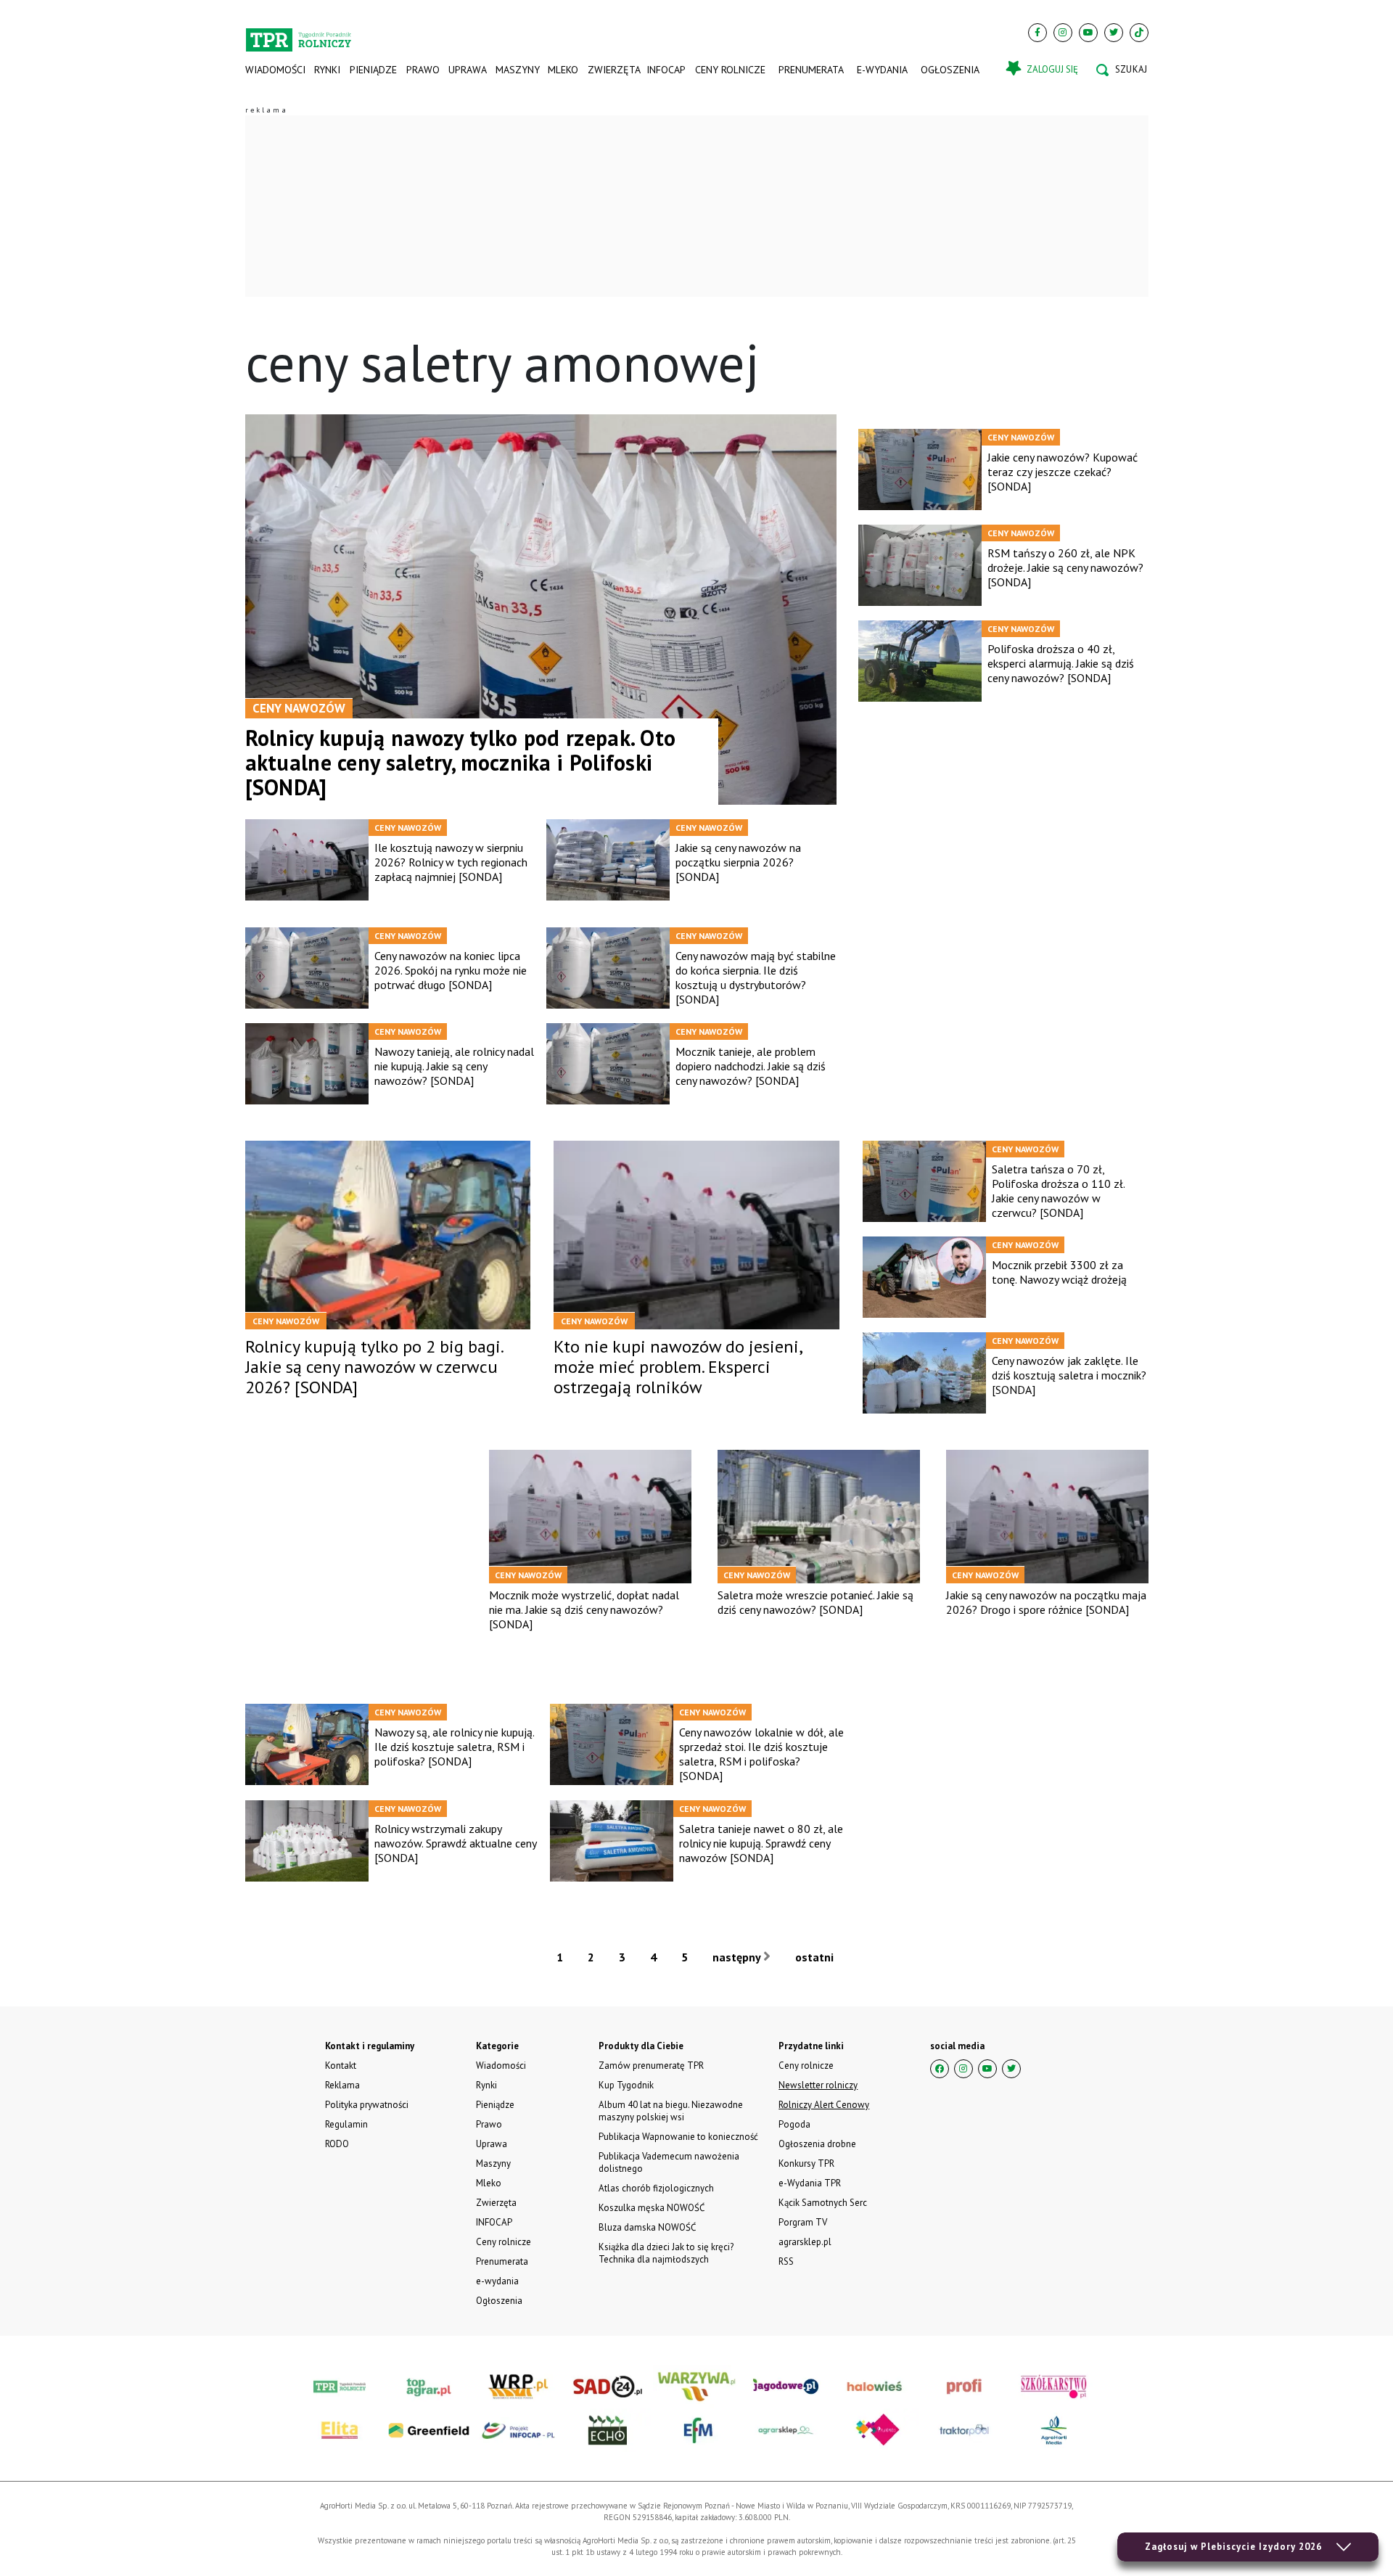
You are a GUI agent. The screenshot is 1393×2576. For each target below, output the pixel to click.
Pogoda (794, 2124)
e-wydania (882, 70)
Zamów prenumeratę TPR (651, 2066)
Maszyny (517, 70)
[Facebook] (1037, 33)
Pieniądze (373, 70)
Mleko (563, 70)
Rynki (327, 70)
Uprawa (467, 70)
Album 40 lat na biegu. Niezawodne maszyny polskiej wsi (671, 2111)
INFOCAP (666, 70)
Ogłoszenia (950, 70)
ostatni (816, 1957)
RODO (337, 2144)
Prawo (422, 70)
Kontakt (341, 2066)
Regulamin (346, 2124)
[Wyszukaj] (1122, 70)
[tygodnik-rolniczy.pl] (299, 33)
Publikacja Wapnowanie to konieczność (678, 2137)
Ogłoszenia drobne (817, 2144)
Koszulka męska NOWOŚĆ (652, 2208)
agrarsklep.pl (805, 2242)
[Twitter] (1114, 33)
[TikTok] (1139, 33)
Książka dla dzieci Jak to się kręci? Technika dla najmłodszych (666, 2253)
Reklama (342, 2085)
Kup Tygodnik (626, 2085)
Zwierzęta (613, 70)
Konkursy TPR (806, 2163)
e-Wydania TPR (810, 2183)
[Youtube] (1088, 33)
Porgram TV (803, 2222)
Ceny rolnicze (730, 70)
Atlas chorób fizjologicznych (656, 2188)
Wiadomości (275, 70)
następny (738, 1957)
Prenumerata (811, 70)
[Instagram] (1063, 33)
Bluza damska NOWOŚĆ (647, 2227)
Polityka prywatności (367, 2105)
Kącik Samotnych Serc (823, 2203)
